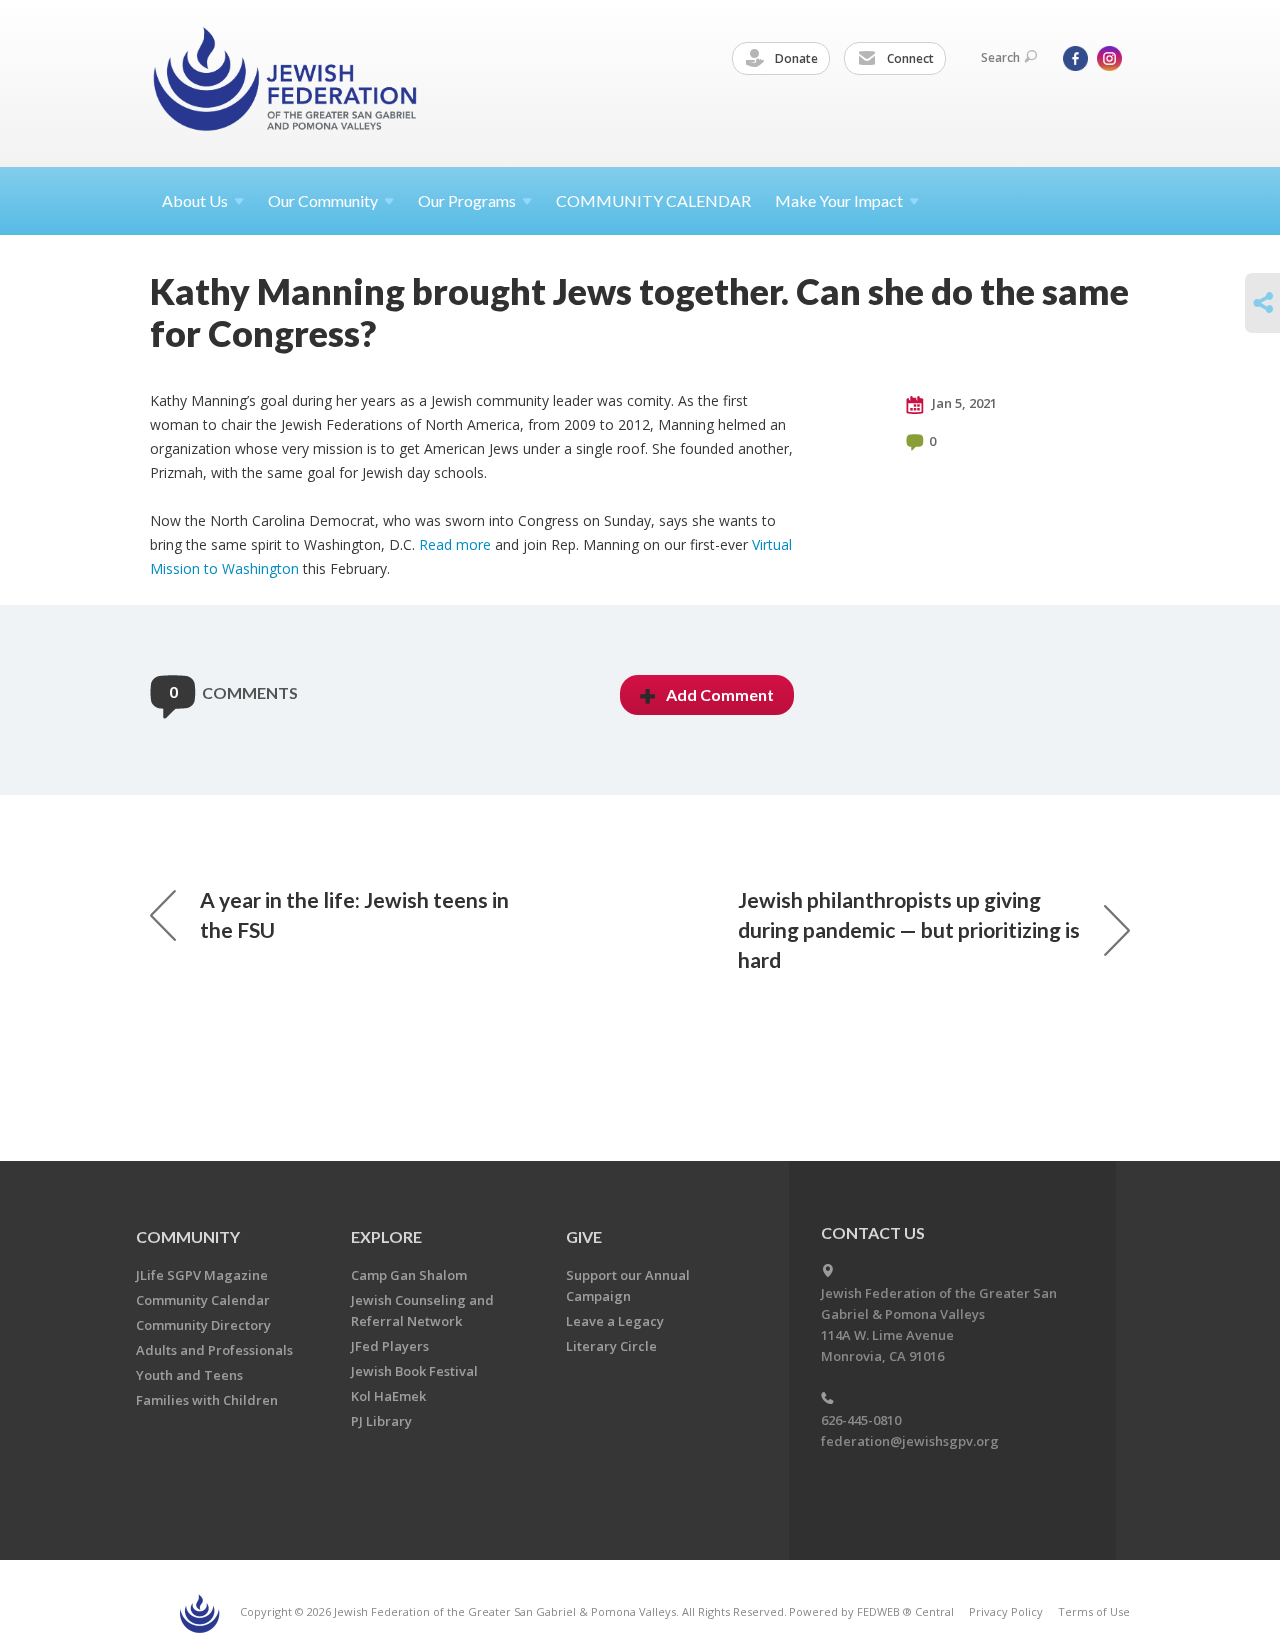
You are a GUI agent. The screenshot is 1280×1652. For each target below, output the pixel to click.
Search (1000, 57)
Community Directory (203, 1325)
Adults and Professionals (214, 1350)
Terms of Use (1094, 1611)
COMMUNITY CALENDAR (653, 200)
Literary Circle (611, 1346)
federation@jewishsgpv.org (910, 1441)
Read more (455, 544)
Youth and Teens (189, 1375)
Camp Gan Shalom (409, 1275)
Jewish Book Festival (414, 1371)
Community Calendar (203, 1300)
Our (467, 200)
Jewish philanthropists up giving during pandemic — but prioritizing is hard (909, 929)
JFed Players (390, 1346)
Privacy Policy (1006, 1611)
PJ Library (381, 1421)
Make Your (839, 200)
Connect (909, 58)
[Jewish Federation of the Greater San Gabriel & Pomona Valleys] (287, 82)
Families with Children (207, 1400)
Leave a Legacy (615, 1321)
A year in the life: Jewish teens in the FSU (354, 914)
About (195, 200)
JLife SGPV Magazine (202, 1275)
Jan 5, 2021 (963, 403)
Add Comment (720, 694)
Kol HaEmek (388, 1396)
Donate (795, 58)
